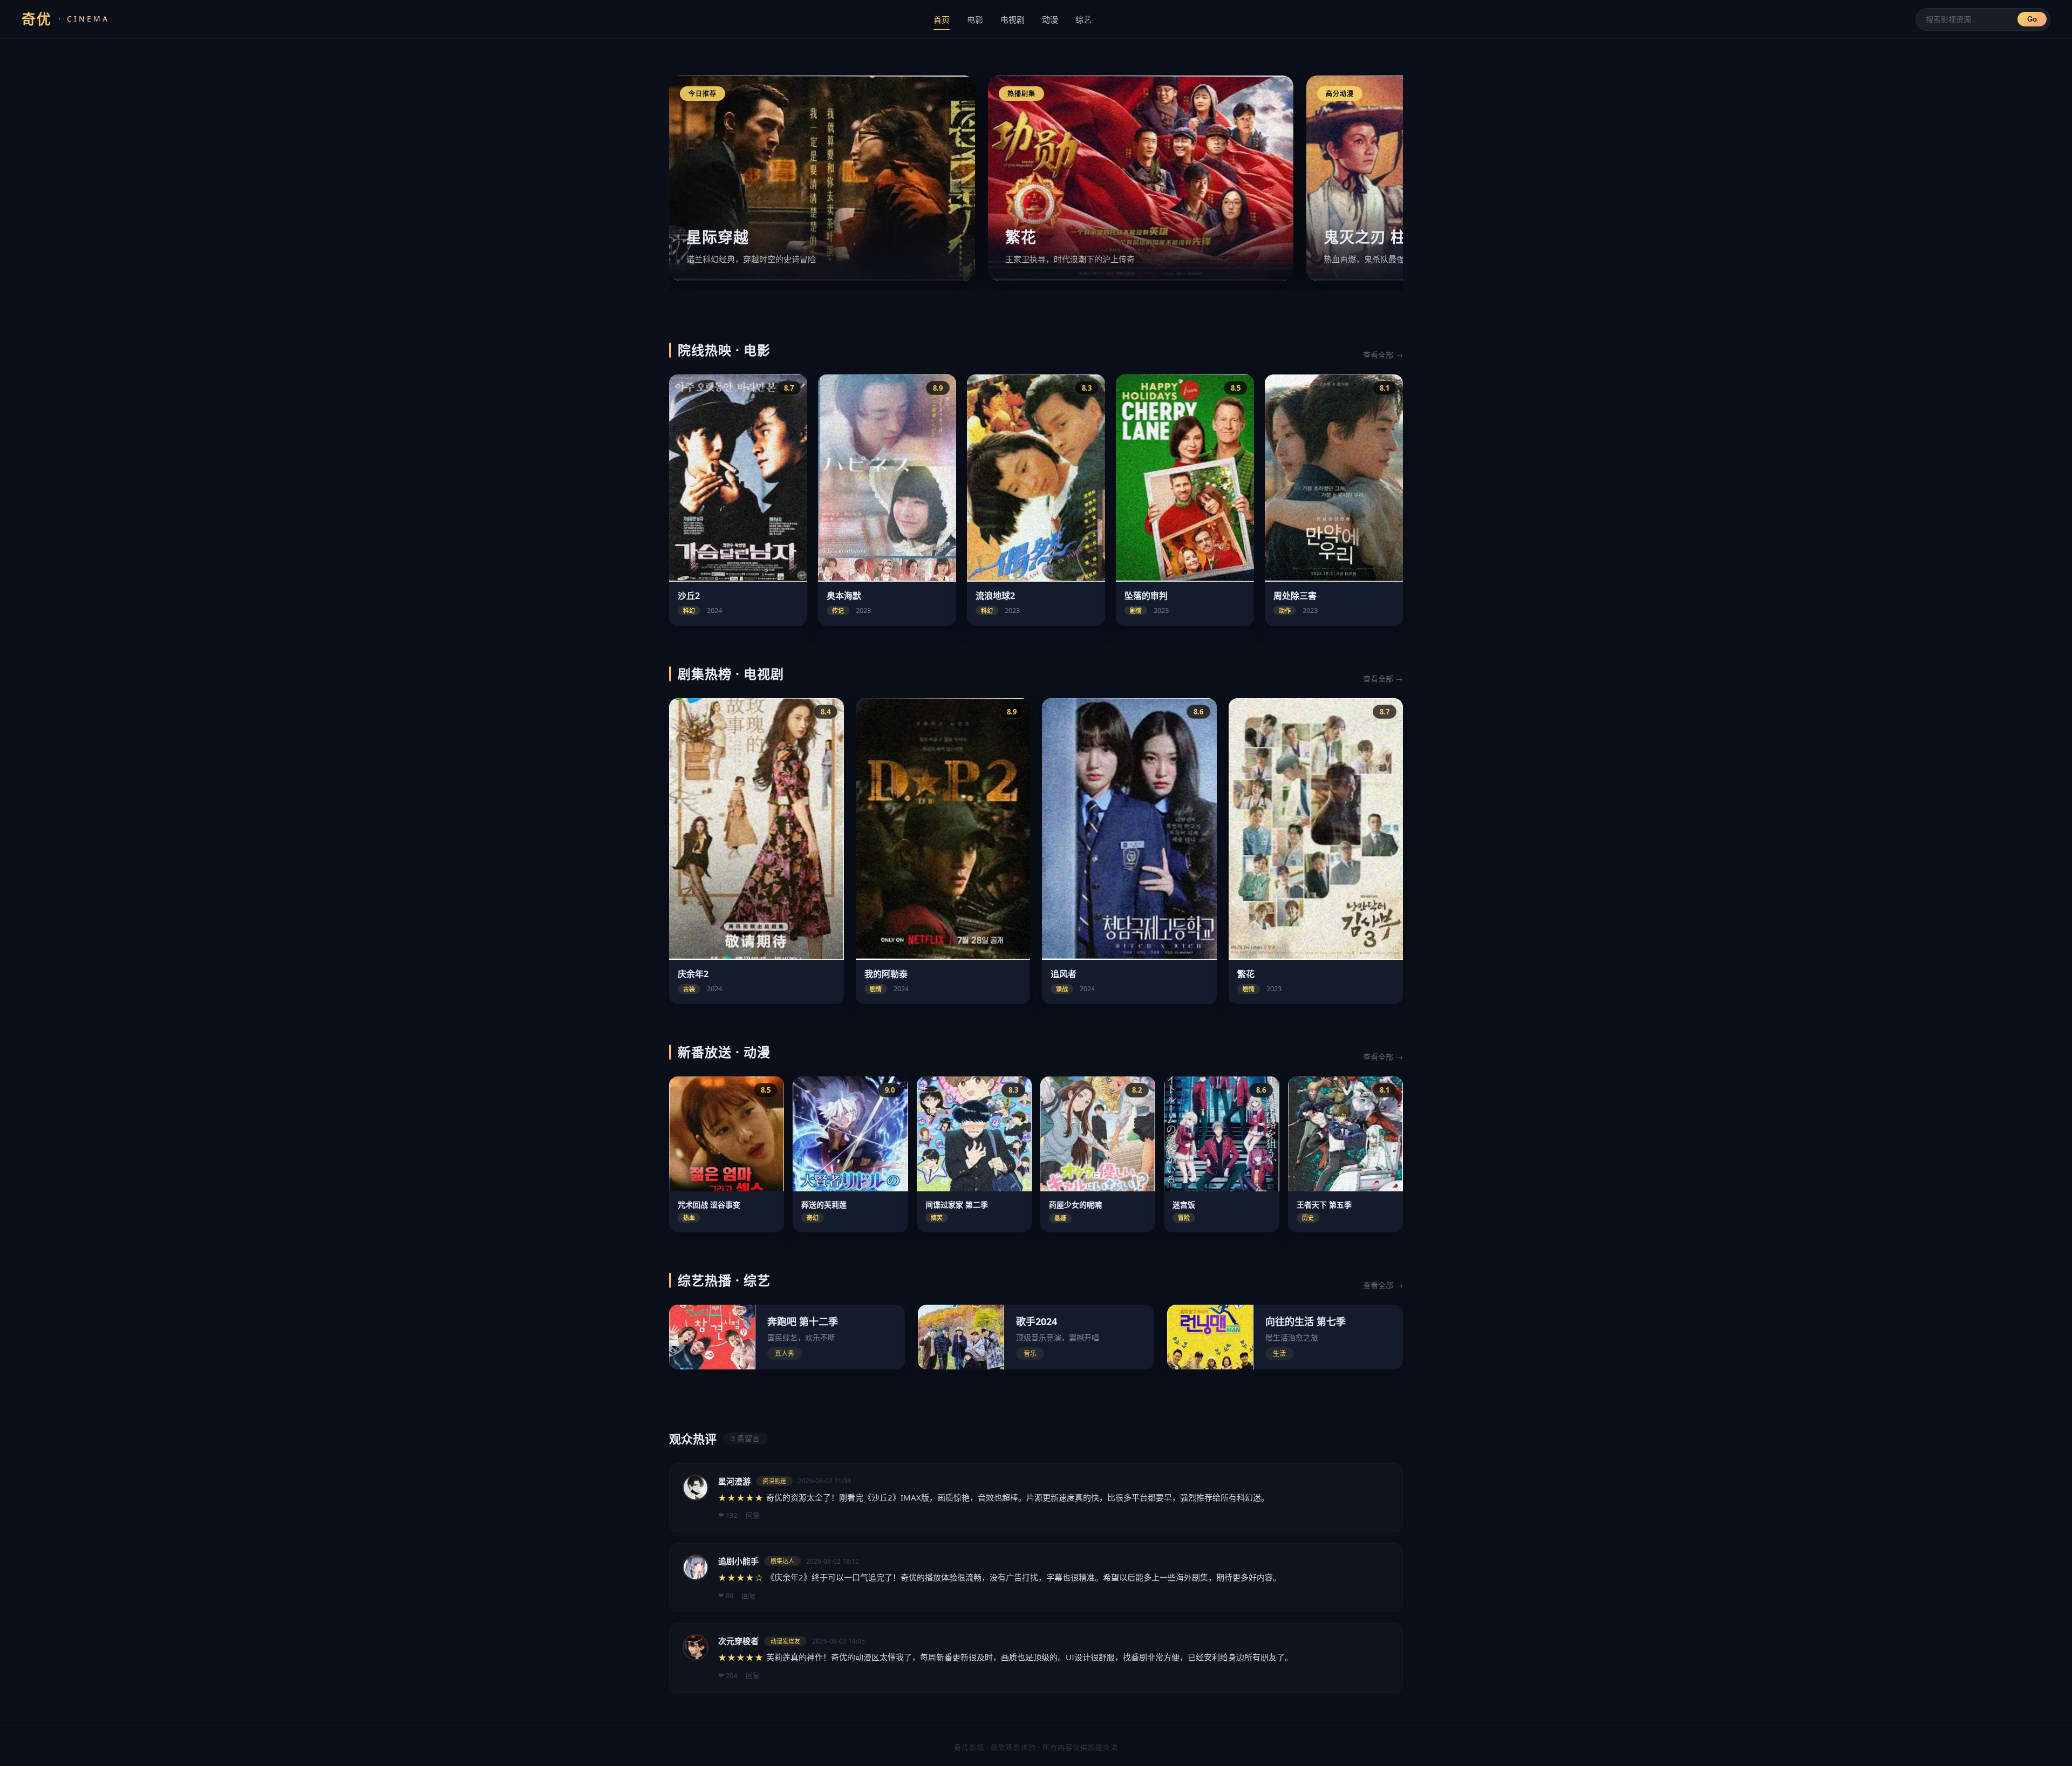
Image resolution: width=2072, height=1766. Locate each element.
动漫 (1050, 19)
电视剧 (1013, 19)
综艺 (1083, 19)
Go (2032, 19)
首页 (942, 19)
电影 (975, 19)
